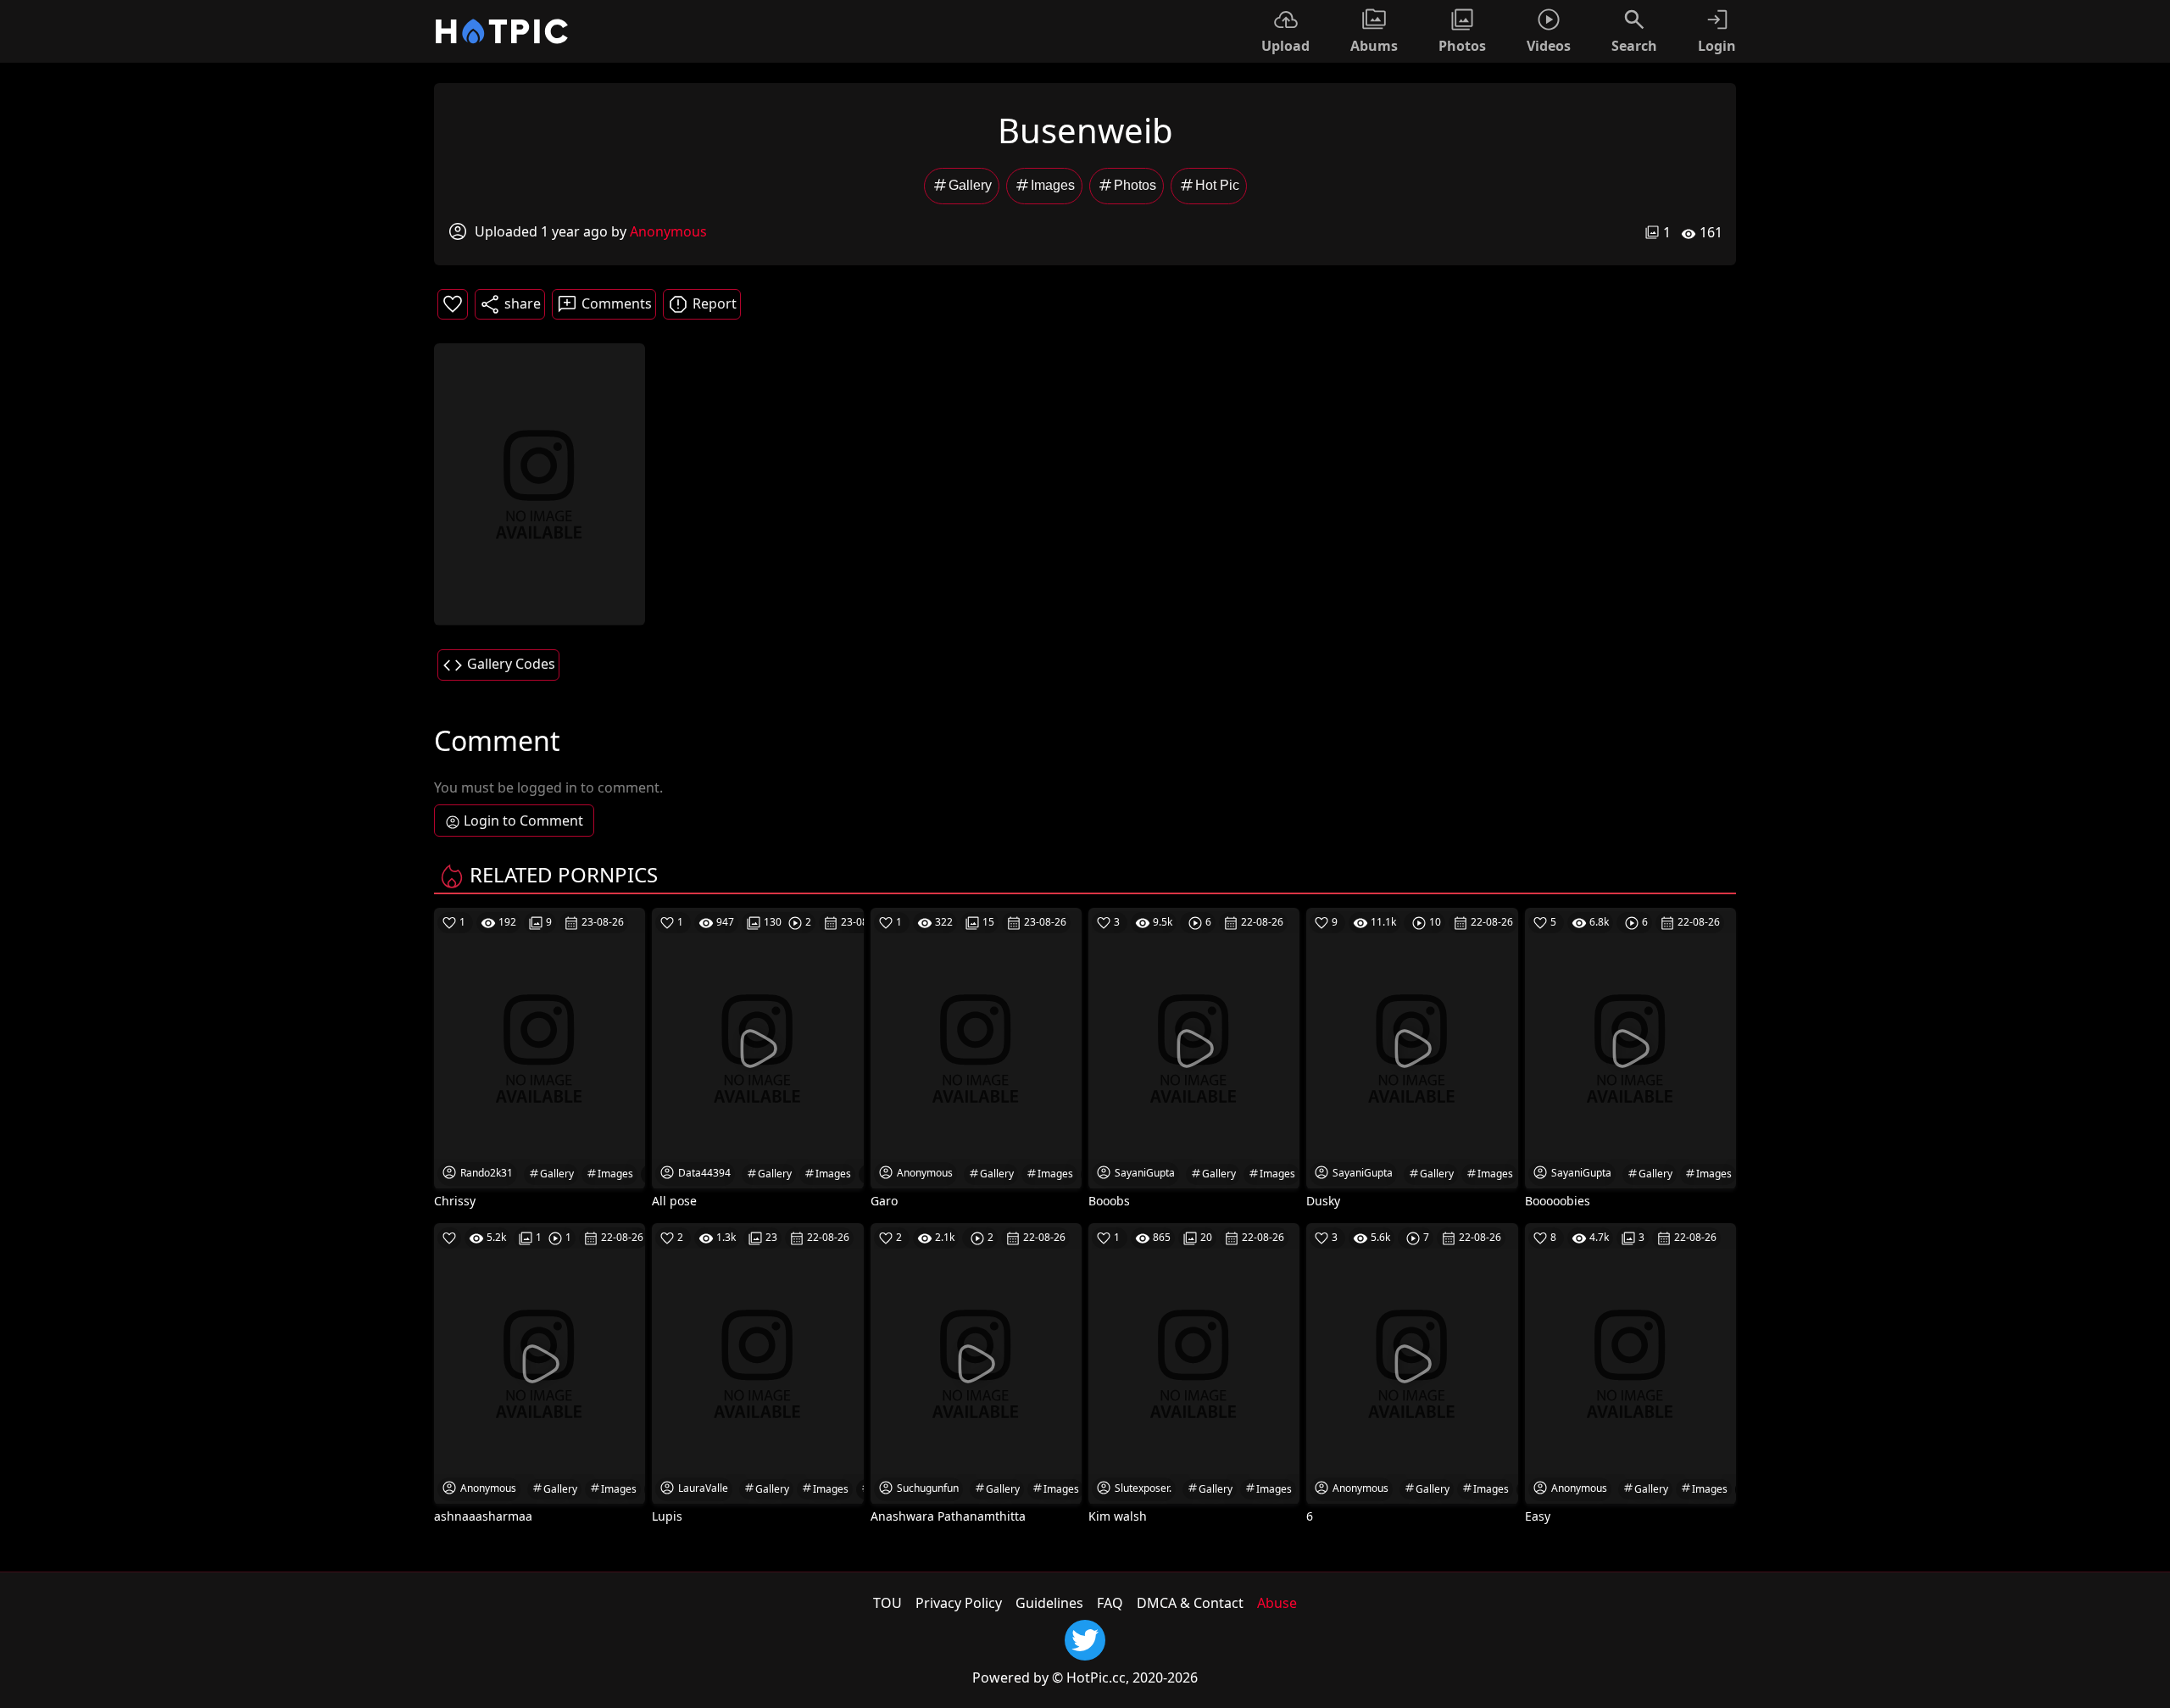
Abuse (1277, 1603)
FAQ (1110, 1603)
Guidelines (1049, 1603)
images (1053, 185)
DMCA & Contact (1190, 1603)
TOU (887, 1603)
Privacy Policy (959, 1603)
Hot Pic (1217, 185)
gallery (970, 185)
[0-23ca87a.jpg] (540, 483)
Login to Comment (523, 821)
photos (1135, 185)
